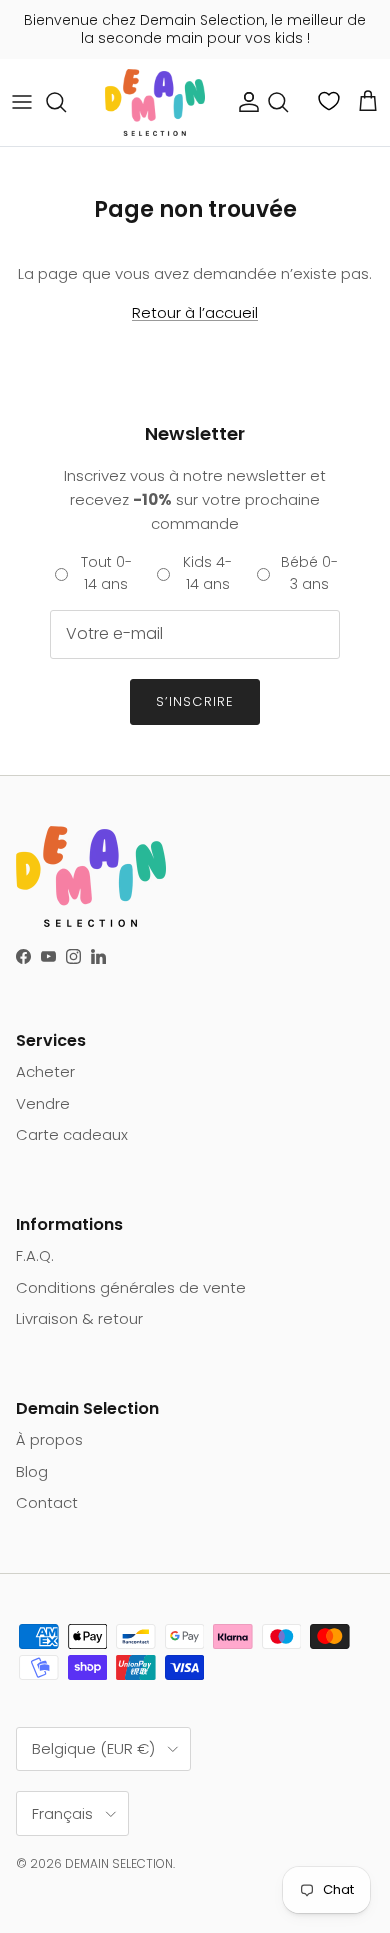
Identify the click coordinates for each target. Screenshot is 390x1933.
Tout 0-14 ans (106, 573)
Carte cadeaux (72, 1134)
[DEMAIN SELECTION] (155, 102)
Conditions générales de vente (131, 1287)
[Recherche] (66, 102)
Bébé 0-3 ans (309, 573)
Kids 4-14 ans (207, 573)
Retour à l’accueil (195, 312)
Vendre (43, 1103)
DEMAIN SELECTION (119, 1863)
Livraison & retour (79, 1318)
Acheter (45, 1071)
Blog (32, 1471)
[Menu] (22, 102)
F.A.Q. (35, 1255)
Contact (47, 1502)
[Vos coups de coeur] (331, 101)
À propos (49, 1439)
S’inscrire (194, 701)
